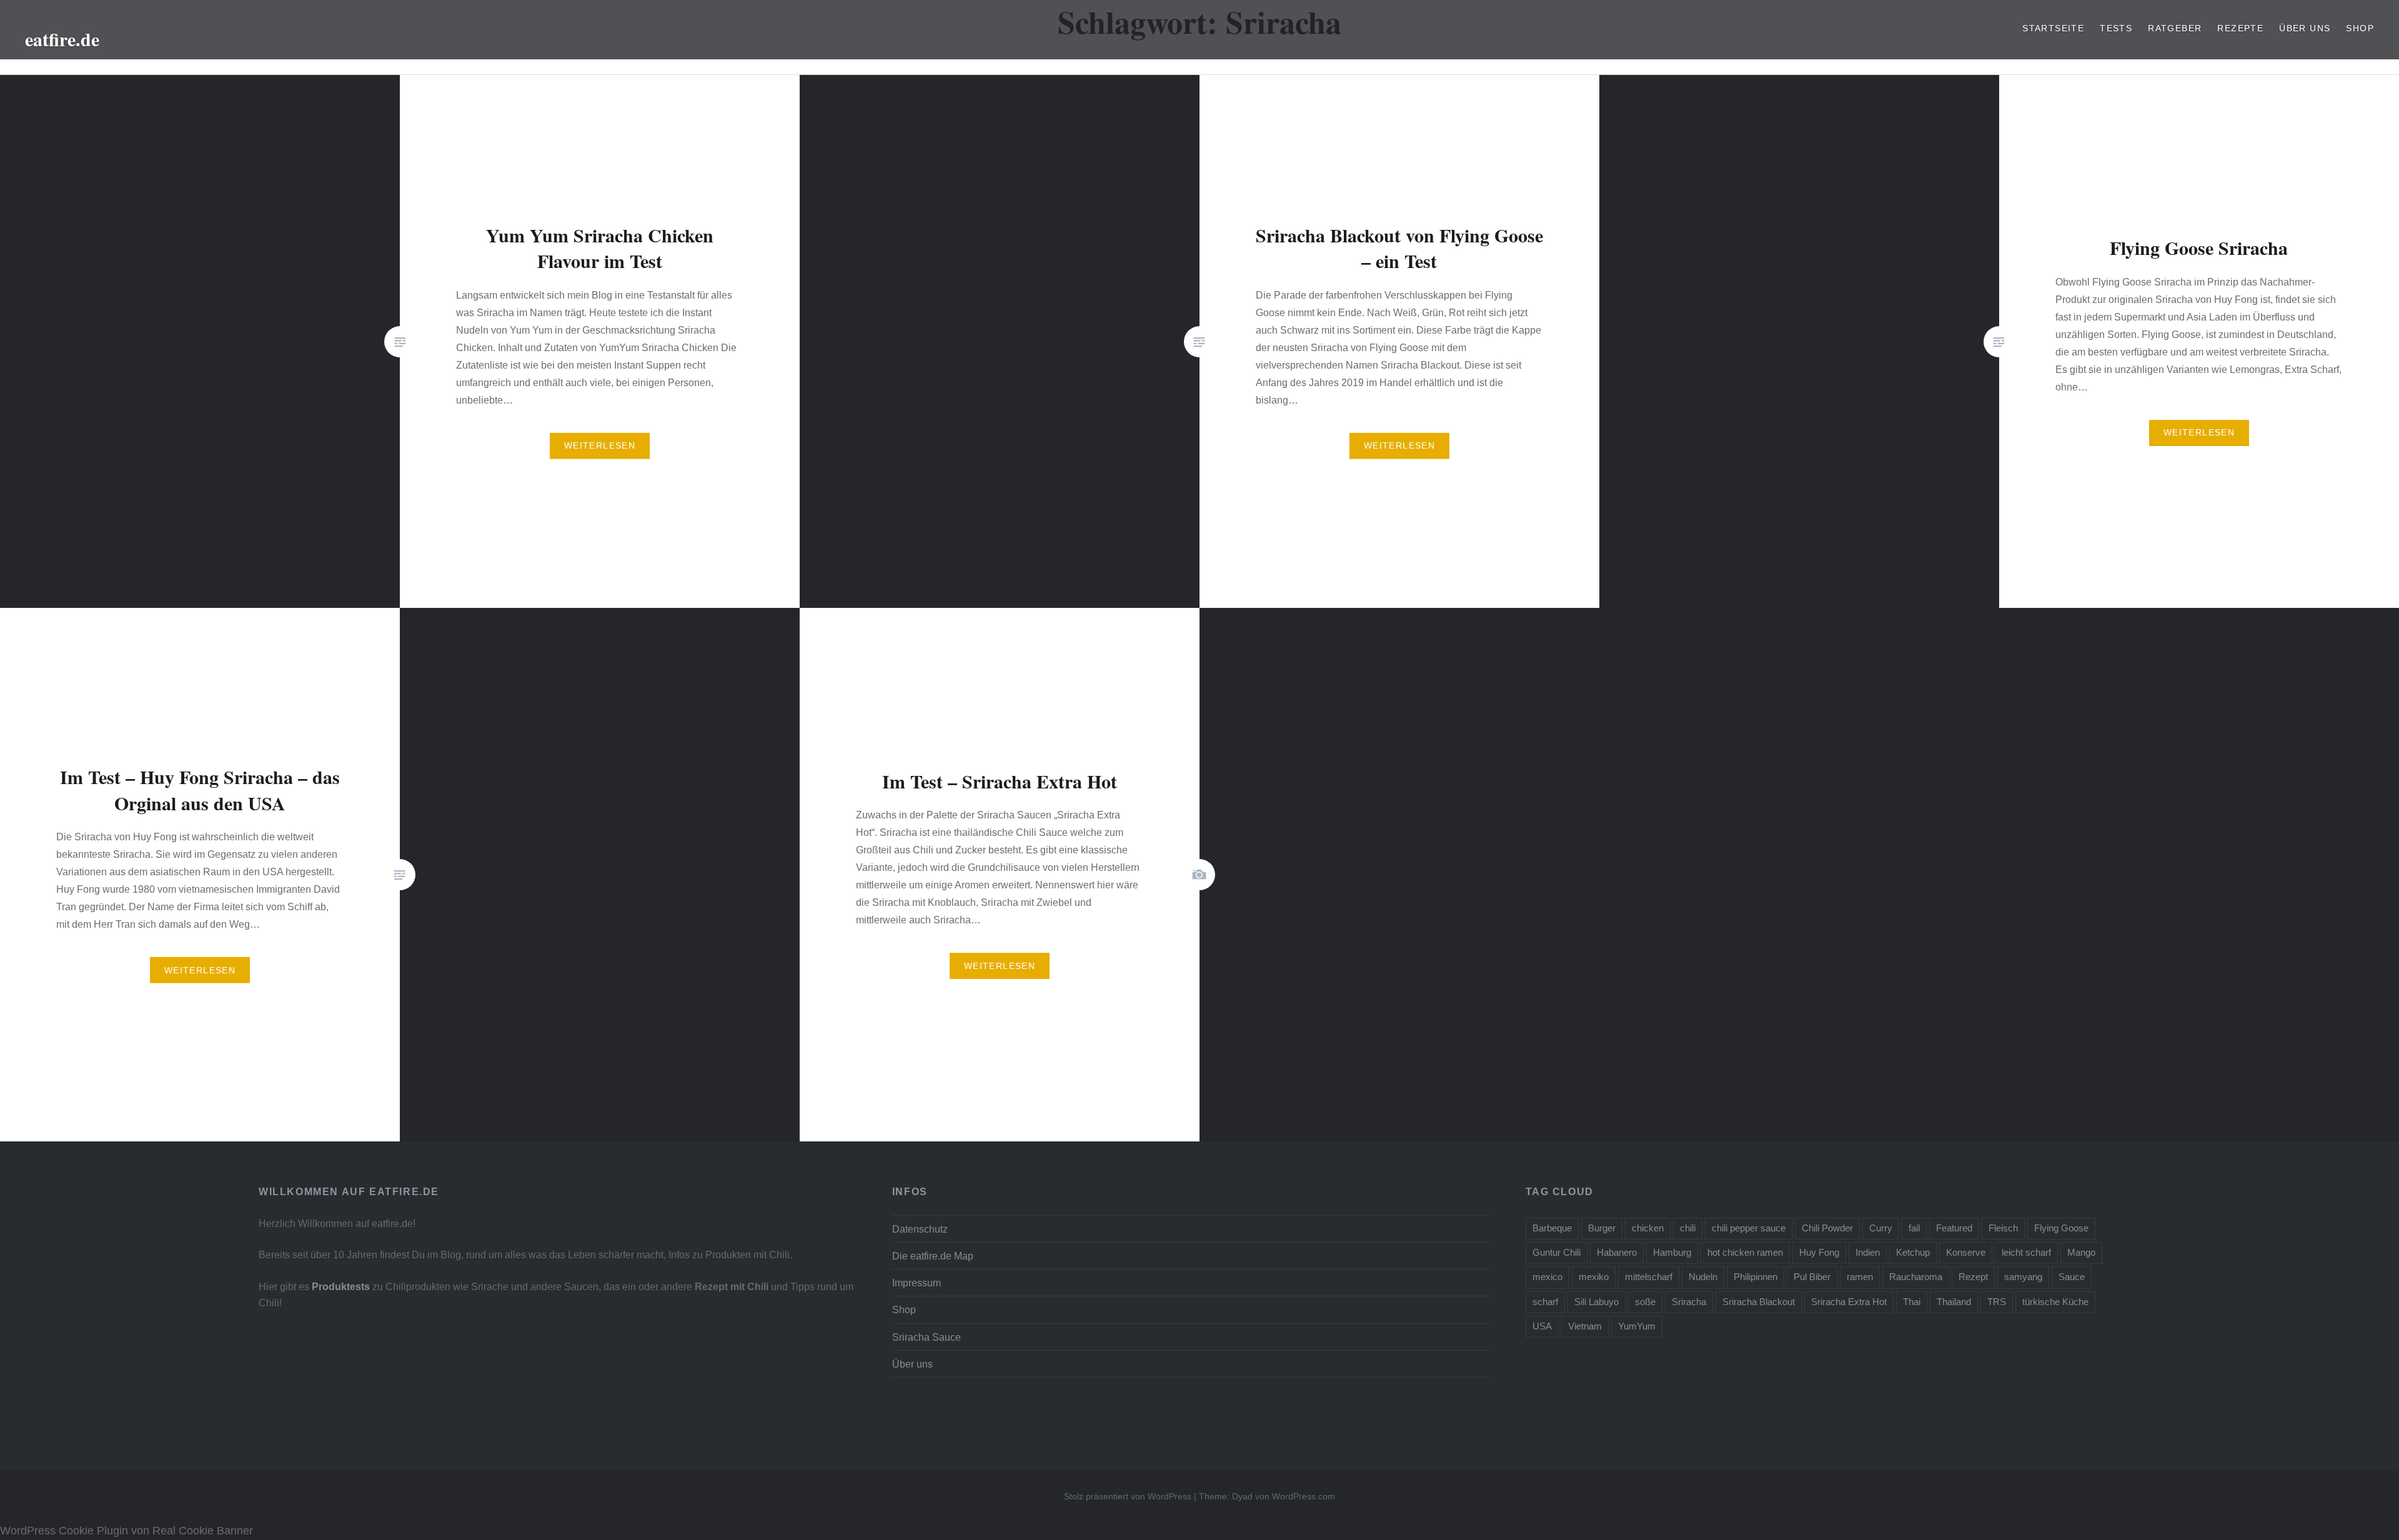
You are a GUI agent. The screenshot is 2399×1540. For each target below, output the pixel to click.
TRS (1997, 1302)
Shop (2360, 28)
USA (1542, 1326)
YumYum (1637, 1326)
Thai (1912, 1302)
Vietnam (1585, 1326)
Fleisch (2003, 1228)
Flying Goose (2061, 1228)
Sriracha (1689, 1302)
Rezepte (2240, 28)
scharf (1545, 1302)
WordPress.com (1304, 1496)
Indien (1868, 1252)
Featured (1954, 1228)
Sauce (2072, 1277)
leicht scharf (2026, 1252)
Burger (1602, 1228)
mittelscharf (1649, 1277)
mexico (1547, 1277)
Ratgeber (2175, 28)
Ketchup (1913, 1252)
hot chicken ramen (1745, 1252)
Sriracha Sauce (926, 1337)
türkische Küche (2055, 1302)
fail (1914, 1228)
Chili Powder (1827, 1228)
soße (1645, 1302)
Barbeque (1552, 1228)
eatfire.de (62, 39)
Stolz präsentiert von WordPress (1128, 1496)
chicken (1648, 1228)
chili (1688, 1228)
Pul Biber (1812, 1277)
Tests (2116, 28)
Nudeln (1703, 1277)
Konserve (1966, 1252)
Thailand (1954, 1302)
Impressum (916, 1283)
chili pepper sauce (1749, 1228)
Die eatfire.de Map (933, 1256)
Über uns (2305, 28)
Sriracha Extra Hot (1849, 1302)
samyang (2023, 1277)
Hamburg (1672, 1252)
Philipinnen (1756, 1277)
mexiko (1594, 1277)
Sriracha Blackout (1759, 1302)
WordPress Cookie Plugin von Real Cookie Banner (127, 1531)
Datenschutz (920, 1229)
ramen (1860, 1277)
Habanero (1617, 1252)
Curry (1881, 1228)
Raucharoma (1916, 1277)
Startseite (2053, 28)
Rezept (1973, 1277)
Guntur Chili (1557, 1252)
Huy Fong (1819, 1252)
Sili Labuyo (1597, 1302)
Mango (2081, 1252)
